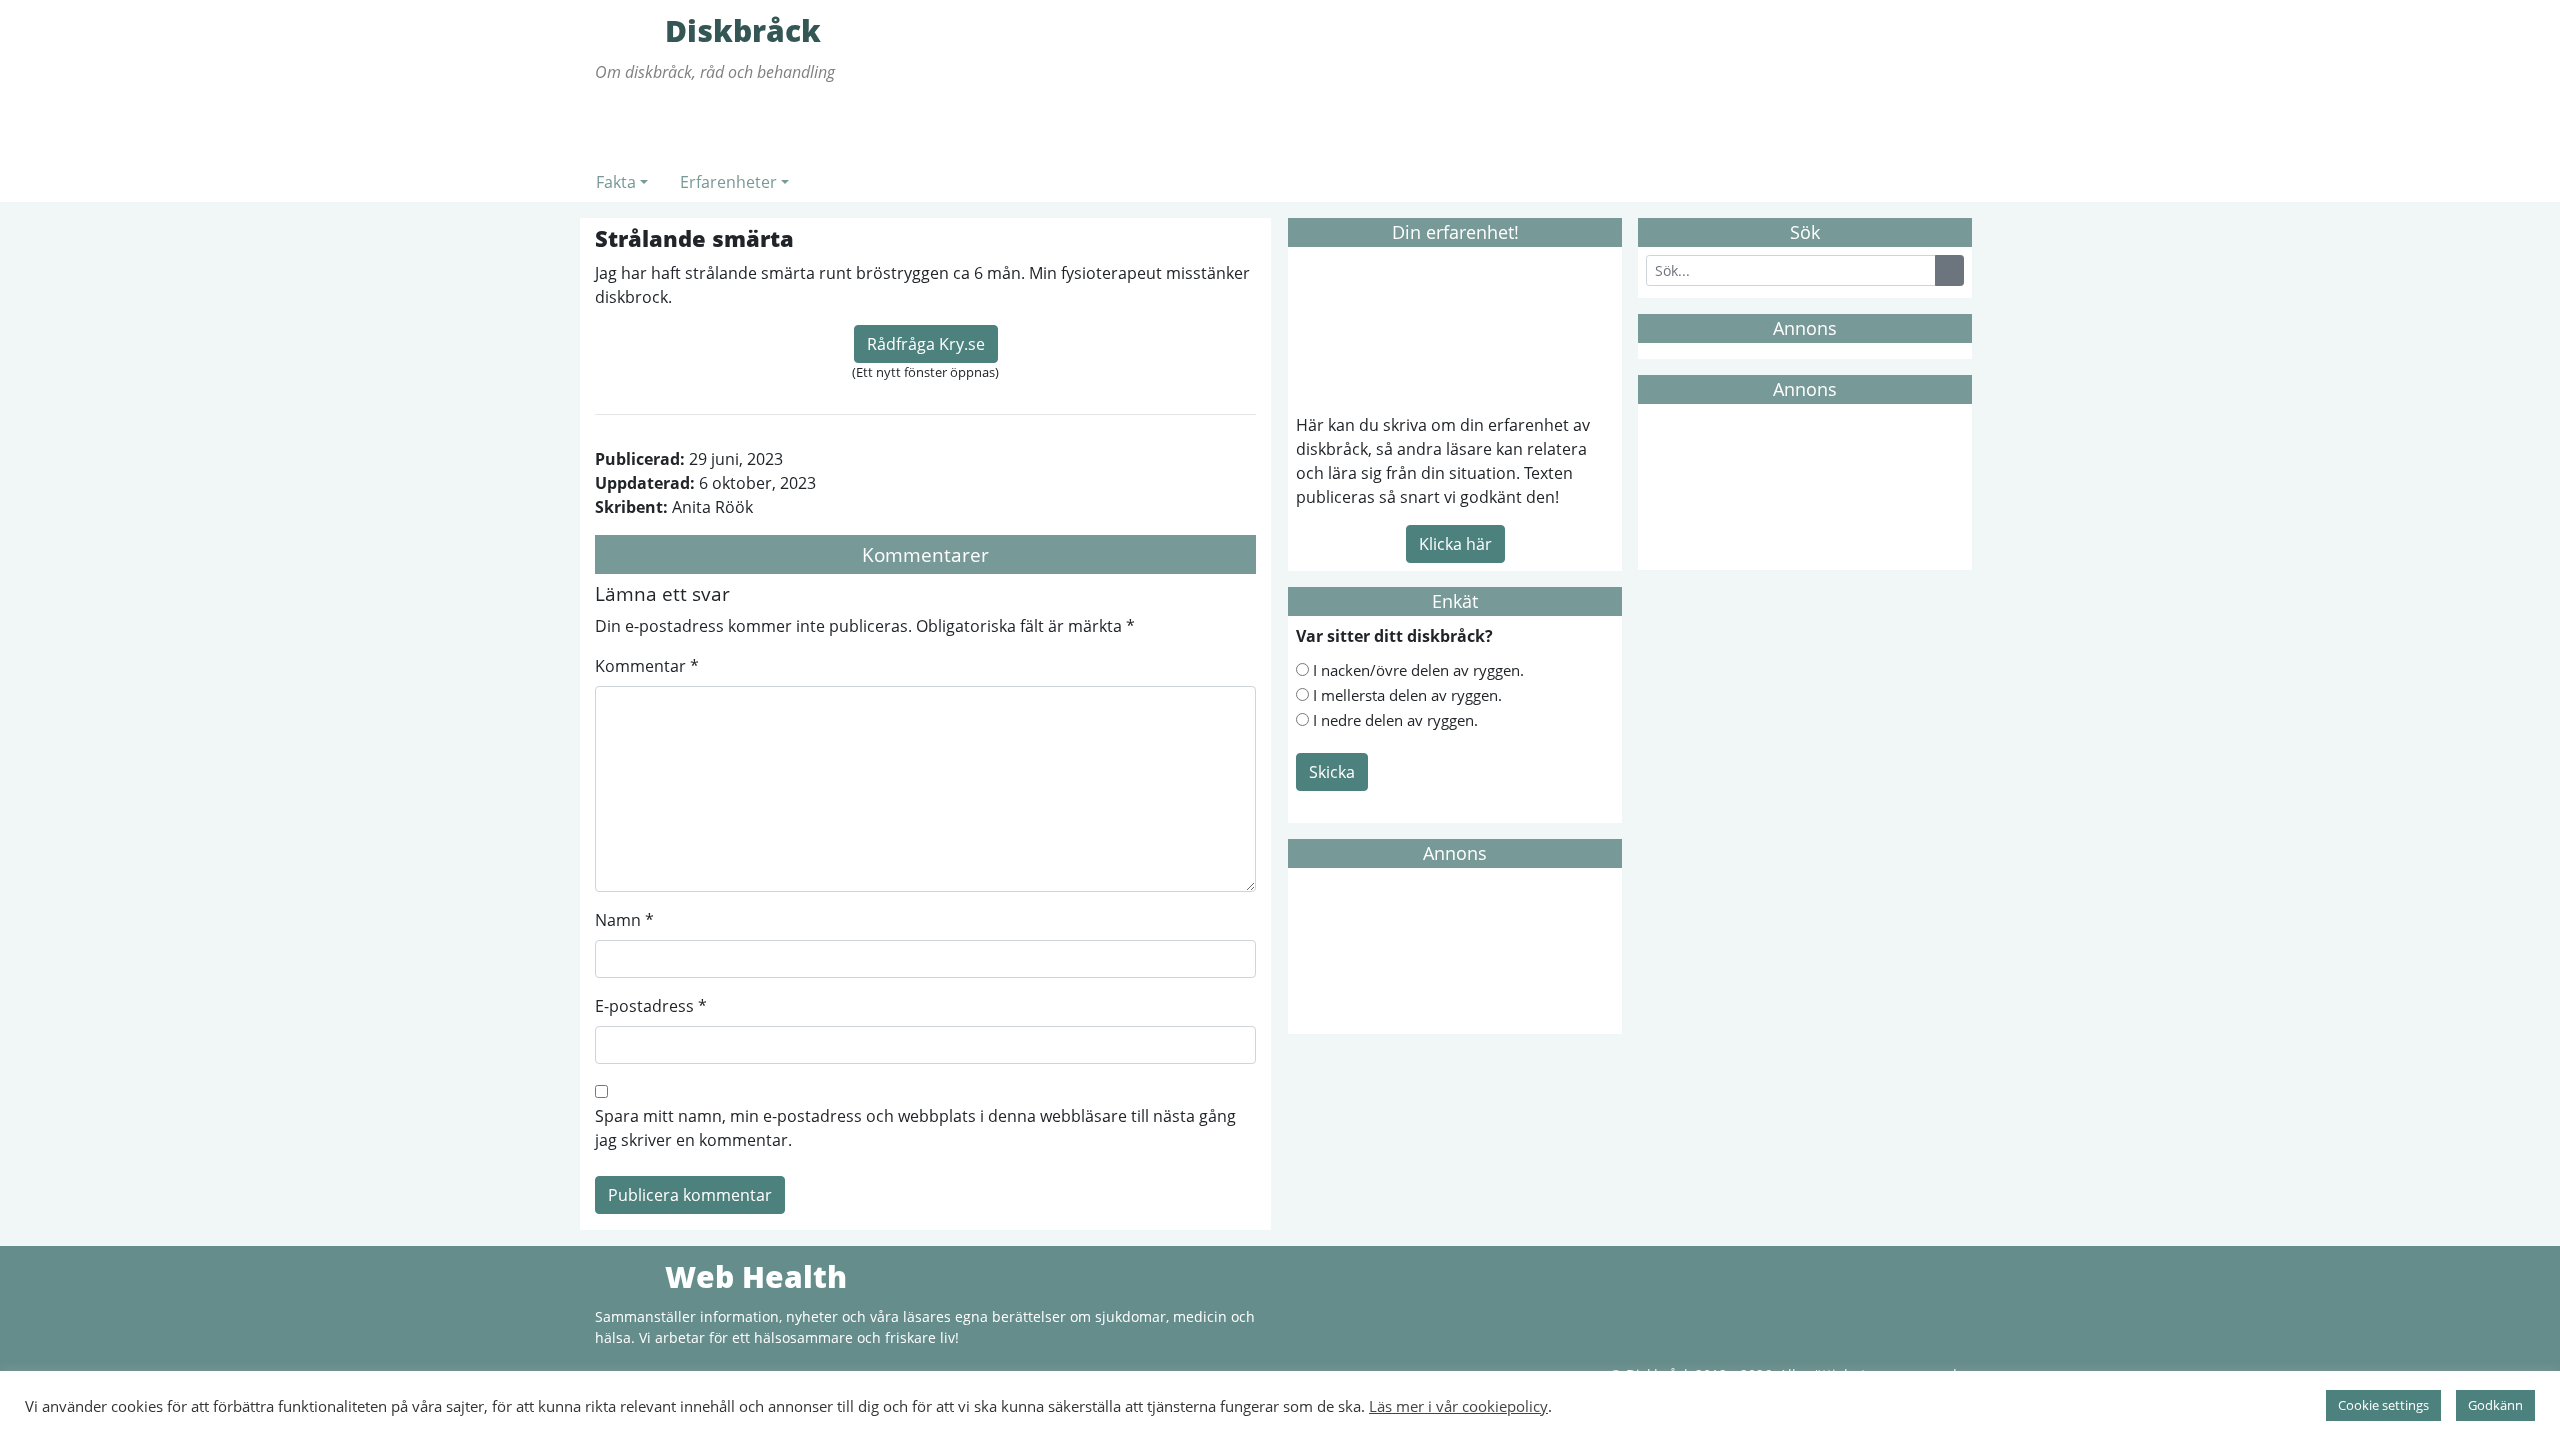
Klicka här (1455, 544)
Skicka (1332, 772)
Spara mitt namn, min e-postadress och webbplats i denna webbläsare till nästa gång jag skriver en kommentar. (915, 1128)
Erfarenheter (728, 182)
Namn (624, 920)
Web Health (625, 1276)
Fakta (616, 182)
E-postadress (651, 1006)
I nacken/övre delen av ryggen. (1418, 670)
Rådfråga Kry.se (926, 344)
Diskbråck (625, 30)
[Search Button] (1949, 270)
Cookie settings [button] (2383, 1405)
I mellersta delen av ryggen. (1407, 695)
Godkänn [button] (2495, 1405)
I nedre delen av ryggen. (1395, 720)
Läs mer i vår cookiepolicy (1458, 1406)
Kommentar (647, 666)
